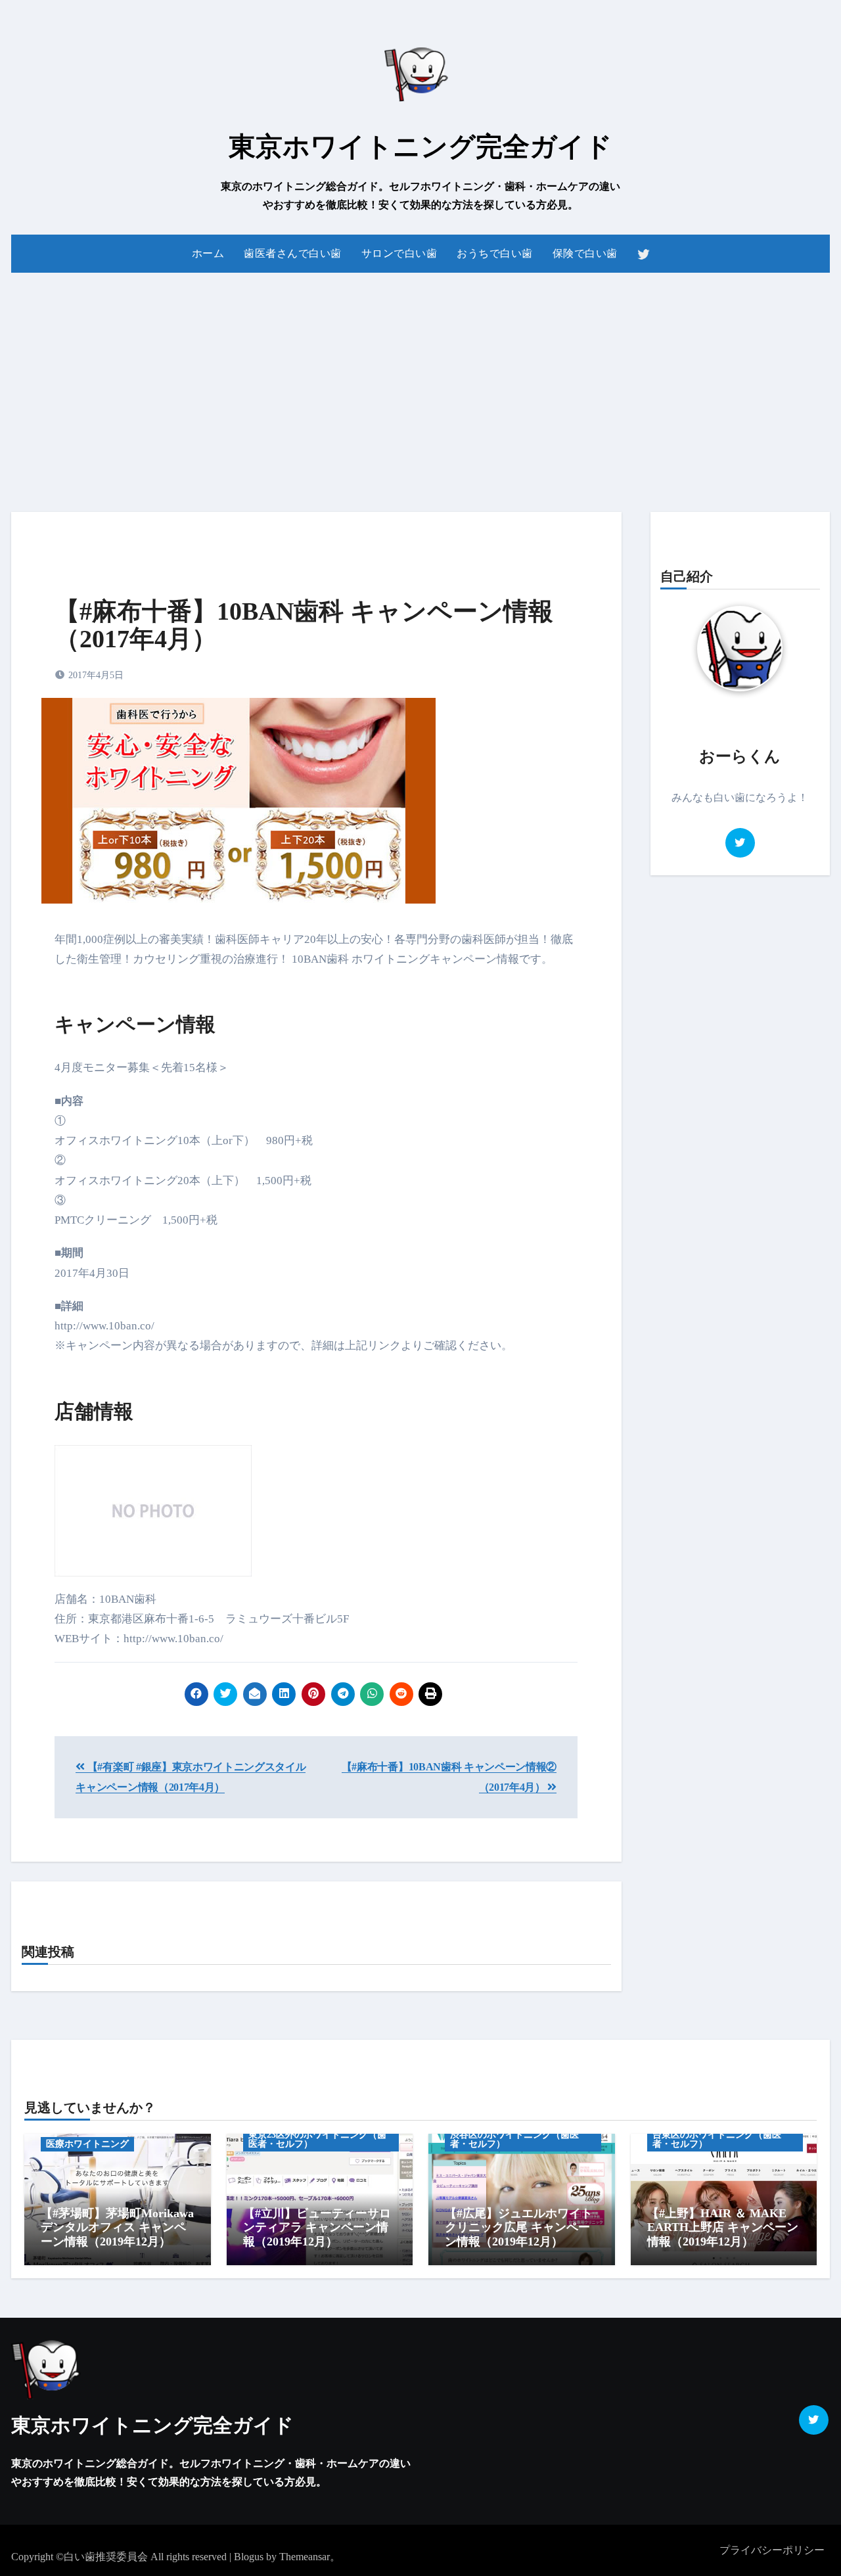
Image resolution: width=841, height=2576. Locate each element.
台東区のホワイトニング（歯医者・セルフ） (717, 2139)
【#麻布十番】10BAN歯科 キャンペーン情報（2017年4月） (304, 625)
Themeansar (305, 2557)
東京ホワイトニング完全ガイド (420, 147)
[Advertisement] (420, 384)
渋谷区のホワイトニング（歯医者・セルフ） (514, 2139)
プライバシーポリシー (772, 2550)
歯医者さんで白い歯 (293, 253)
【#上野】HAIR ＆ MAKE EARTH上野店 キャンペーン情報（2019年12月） (723, 2227)
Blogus (249, 2557)
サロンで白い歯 (399, 253)
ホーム (208, 253)
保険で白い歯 (585, 253)
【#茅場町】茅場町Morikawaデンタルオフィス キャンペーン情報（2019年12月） (117, 2227)
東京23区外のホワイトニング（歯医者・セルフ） (317, 2139)
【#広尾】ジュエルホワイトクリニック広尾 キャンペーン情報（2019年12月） (519, 2227)
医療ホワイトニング (87, 2144)
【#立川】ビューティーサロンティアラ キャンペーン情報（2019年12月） (317, 2227)
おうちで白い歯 (495, 253)
